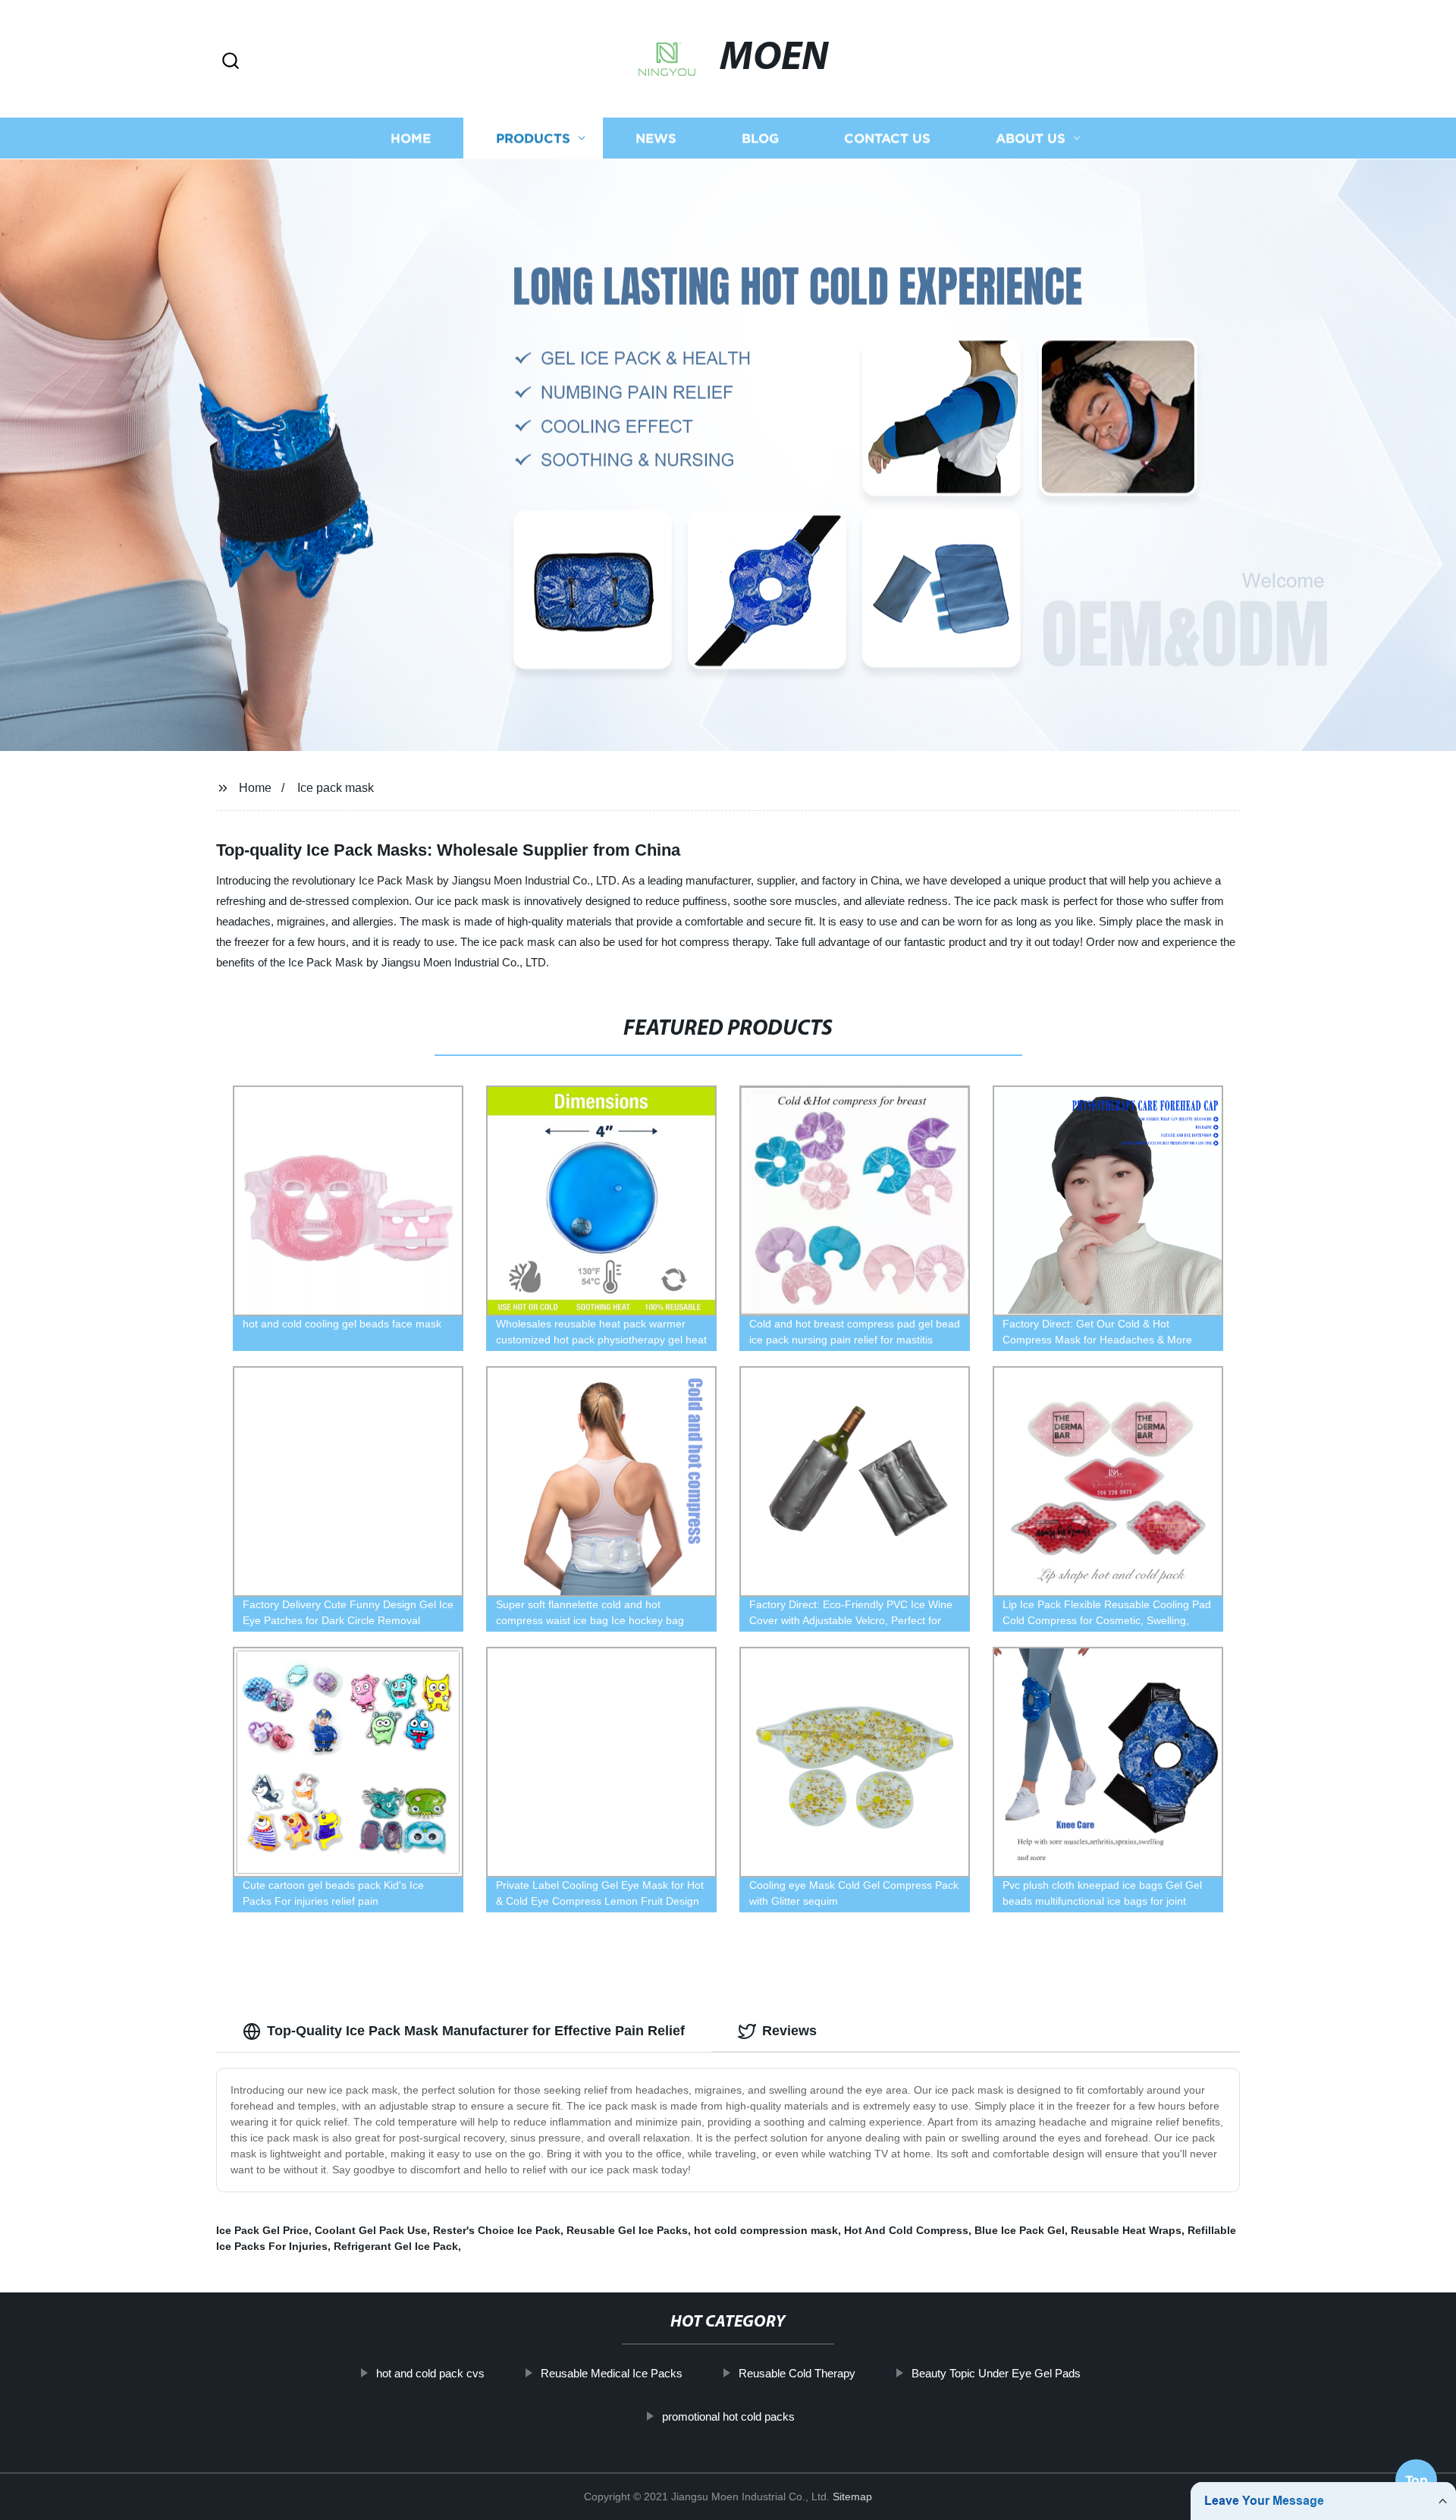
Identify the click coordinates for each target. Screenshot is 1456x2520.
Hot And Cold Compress (906, 2230)
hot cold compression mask (766, 2230)
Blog (760, 138)
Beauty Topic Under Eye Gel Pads (996, 2373)
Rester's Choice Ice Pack (497, 2230)
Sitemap (852, 2496)
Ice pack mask (336, 788)
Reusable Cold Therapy (797, 2373)
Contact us (887, 138)
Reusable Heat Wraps (1126, 2230)
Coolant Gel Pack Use (371, 2230)
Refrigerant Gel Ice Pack (396, 2246)
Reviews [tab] (789, 2031)
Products (533, 138)
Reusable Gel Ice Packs (627, 2230)
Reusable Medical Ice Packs (612, 2373)
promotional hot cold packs (728, 2416)
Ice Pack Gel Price (262, 2230)
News (656, 138)
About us (1031, 138)
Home (411, 138)
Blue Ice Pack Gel (1020, 2230)
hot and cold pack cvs (430, 2373)
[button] (231, 62)
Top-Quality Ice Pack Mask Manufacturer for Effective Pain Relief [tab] (476, 2031)
